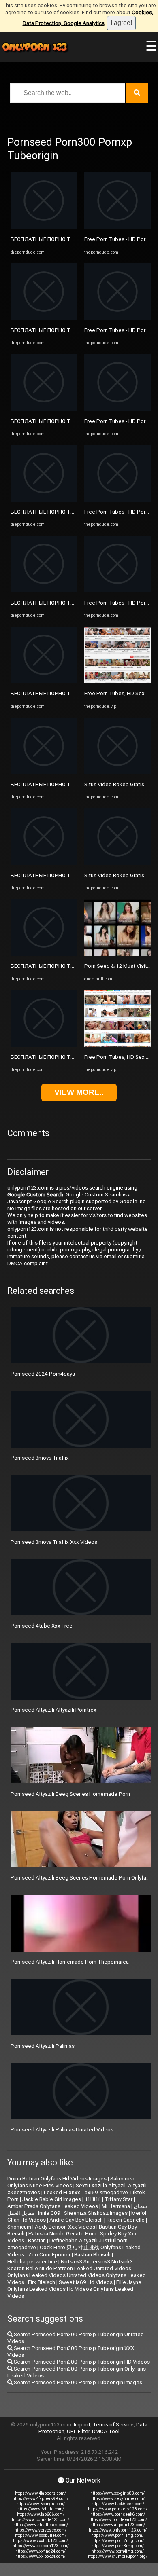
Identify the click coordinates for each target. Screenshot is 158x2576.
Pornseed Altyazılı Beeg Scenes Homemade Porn (70, 1794)
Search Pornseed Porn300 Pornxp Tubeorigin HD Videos (81, 2362)
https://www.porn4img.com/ (118, 2551)
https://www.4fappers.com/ (41, 2493)
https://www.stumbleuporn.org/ (118, 2556)
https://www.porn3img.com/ (117, 2546)
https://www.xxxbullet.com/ (41, 2535)
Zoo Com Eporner (49, 2255)
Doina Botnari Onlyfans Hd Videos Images (57, 2179)
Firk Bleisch (42, 2282)
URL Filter (78, 2431)
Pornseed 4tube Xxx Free (42, 1626)
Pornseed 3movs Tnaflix (40, 1458)
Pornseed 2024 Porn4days (43, 1374)
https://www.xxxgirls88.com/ (117, 2493)
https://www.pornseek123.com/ (118, 2509)
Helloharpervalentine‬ (32, 2262)
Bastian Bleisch (92, 2255)
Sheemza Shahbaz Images (96, 2213)
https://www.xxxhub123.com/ (41, 2541)
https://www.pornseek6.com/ (118, 2514)
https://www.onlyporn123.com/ (118, 2530)
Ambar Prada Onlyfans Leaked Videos (53, 2206)
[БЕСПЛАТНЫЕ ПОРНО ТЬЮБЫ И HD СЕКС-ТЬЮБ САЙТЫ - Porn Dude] (44, 227)
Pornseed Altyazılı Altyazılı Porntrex (53, 1710)
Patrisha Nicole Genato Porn (62, 2234)
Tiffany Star (118, 2199)
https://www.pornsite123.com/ (41, 2520)
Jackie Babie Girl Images (52, 2199)
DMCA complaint (28, 1263)
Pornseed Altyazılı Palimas (43, 2046)
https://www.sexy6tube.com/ (117, 2499)
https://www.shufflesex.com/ (41, 2525)
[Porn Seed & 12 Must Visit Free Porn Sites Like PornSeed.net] (117, 954)
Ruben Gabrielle (126, 2220)
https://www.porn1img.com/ (117, 2535)
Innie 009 (49, 2213)
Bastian (37, 2241)
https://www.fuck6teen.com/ (118, 2504)
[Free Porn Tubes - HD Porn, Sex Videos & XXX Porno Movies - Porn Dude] (117, 227)
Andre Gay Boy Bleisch (76, 2220)
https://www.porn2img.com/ (117, 2541)
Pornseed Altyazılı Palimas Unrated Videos (62, 2130)
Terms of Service (113, 2425)
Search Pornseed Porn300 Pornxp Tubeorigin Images (77, 2382)
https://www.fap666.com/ (41, 2514)
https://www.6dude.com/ (41, 2509)
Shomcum (19, 2227)
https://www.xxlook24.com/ (41, 2556)
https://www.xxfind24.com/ (41, 2551)
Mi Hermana (116, 2206)
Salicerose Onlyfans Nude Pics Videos (72, 2182)
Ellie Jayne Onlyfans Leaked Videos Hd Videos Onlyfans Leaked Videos (74, 2289)
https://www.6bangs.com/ (41, 2504)
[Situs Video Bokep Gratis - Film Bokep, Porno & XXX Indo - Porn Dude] (117, 772)
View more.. (79, 1092)
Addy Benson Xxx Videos (65, 2227)
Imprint (82, 2425)
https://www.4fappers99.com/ (41, 2499)
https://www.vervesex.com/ (41, 2530)
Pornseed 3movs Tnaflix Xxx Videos (54, 1542)
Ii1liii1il (93, 2199)
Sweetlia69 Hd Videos (86, 2282)
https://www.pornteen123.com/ (118, 2520)
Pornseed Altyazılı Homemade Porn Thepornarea (70, 1962)
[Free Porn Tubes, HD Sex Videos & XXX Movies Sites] (117, 681)
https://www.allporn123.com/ (118, 2525)
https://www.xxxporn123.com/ (41, 2546)
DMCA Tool (106, 2431)
